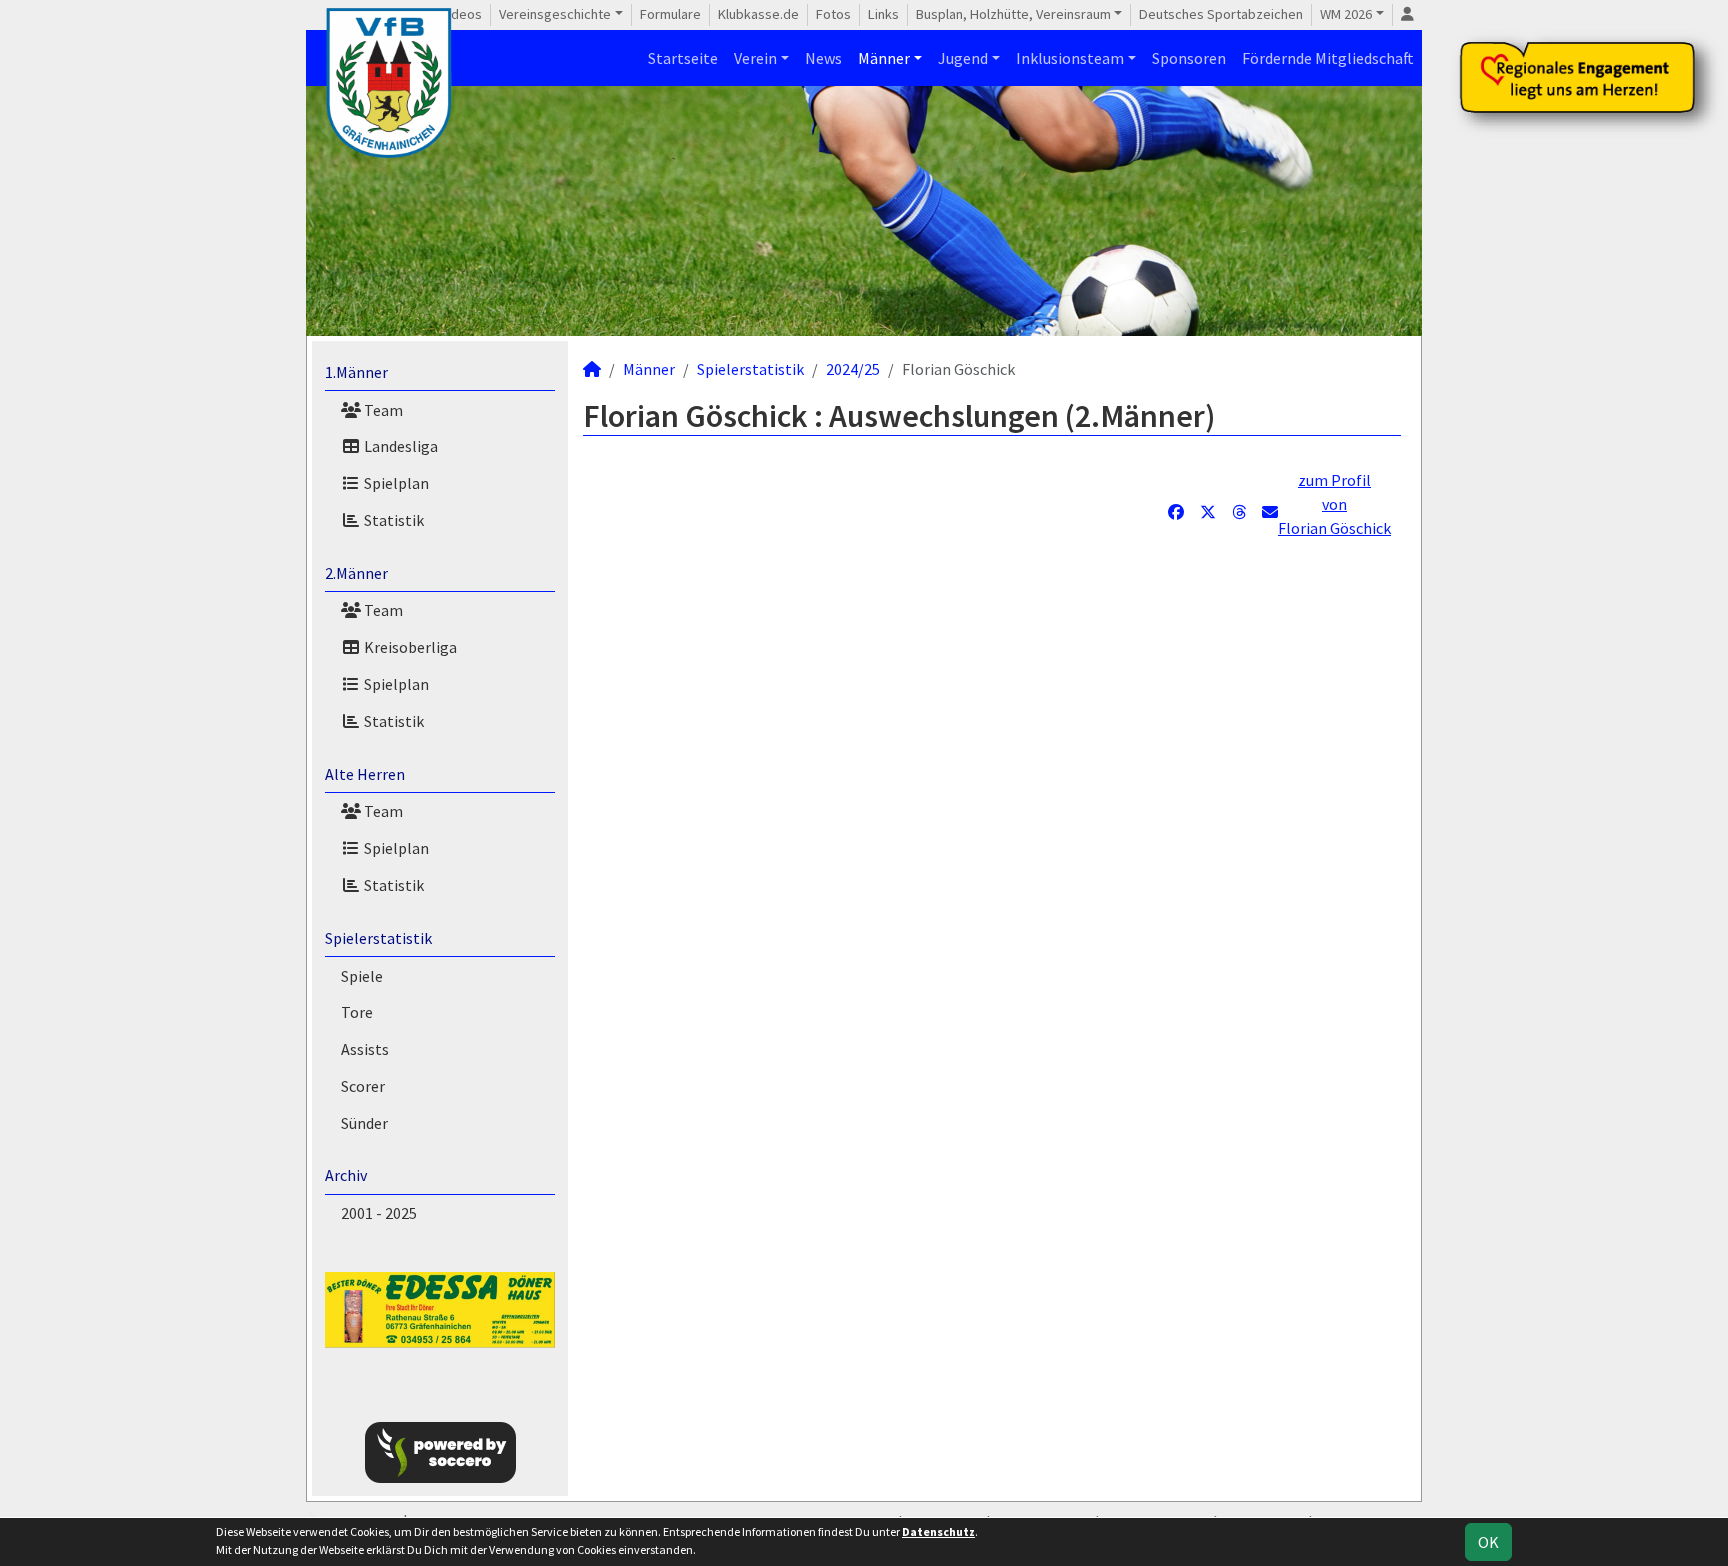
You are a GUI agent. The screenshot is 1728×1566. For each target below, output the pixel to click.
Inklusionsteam (1070, 58)
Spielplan (395, 483)
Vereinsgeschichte (555, 14)
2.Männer (356, 573)
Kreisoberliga (409, 647)
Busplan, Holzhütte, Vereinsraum (1013, 14)
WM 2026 (1346, 14)
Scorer (363, 1086)
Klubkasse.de (758, 14)
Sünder (364, 1123)
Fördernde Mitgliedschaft (1328, 58)
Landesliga (399, 446)
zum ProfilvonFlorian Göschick (1334, 504)
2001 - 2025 (379, 1213)
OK (1488, 1542)
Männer (884, 58)
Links (883, 14)
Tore (357, 1012)
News (823, 58)
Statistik (392, 520)
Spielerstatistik (378, 938)
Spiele (362, 976)
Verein (755, 58)
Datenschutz (938, 1531)
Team (382, 410)
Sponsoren (1189, 58)
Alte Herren (365, 774)
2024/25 (853, 369)
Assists (365, 1049)
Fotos (833, 14)
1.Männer (356, 372)
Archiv (346, 1175)
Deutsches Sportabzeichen (1221, 14)
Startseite (683, 58)
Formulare (670, 14)
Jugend (963, 58)
